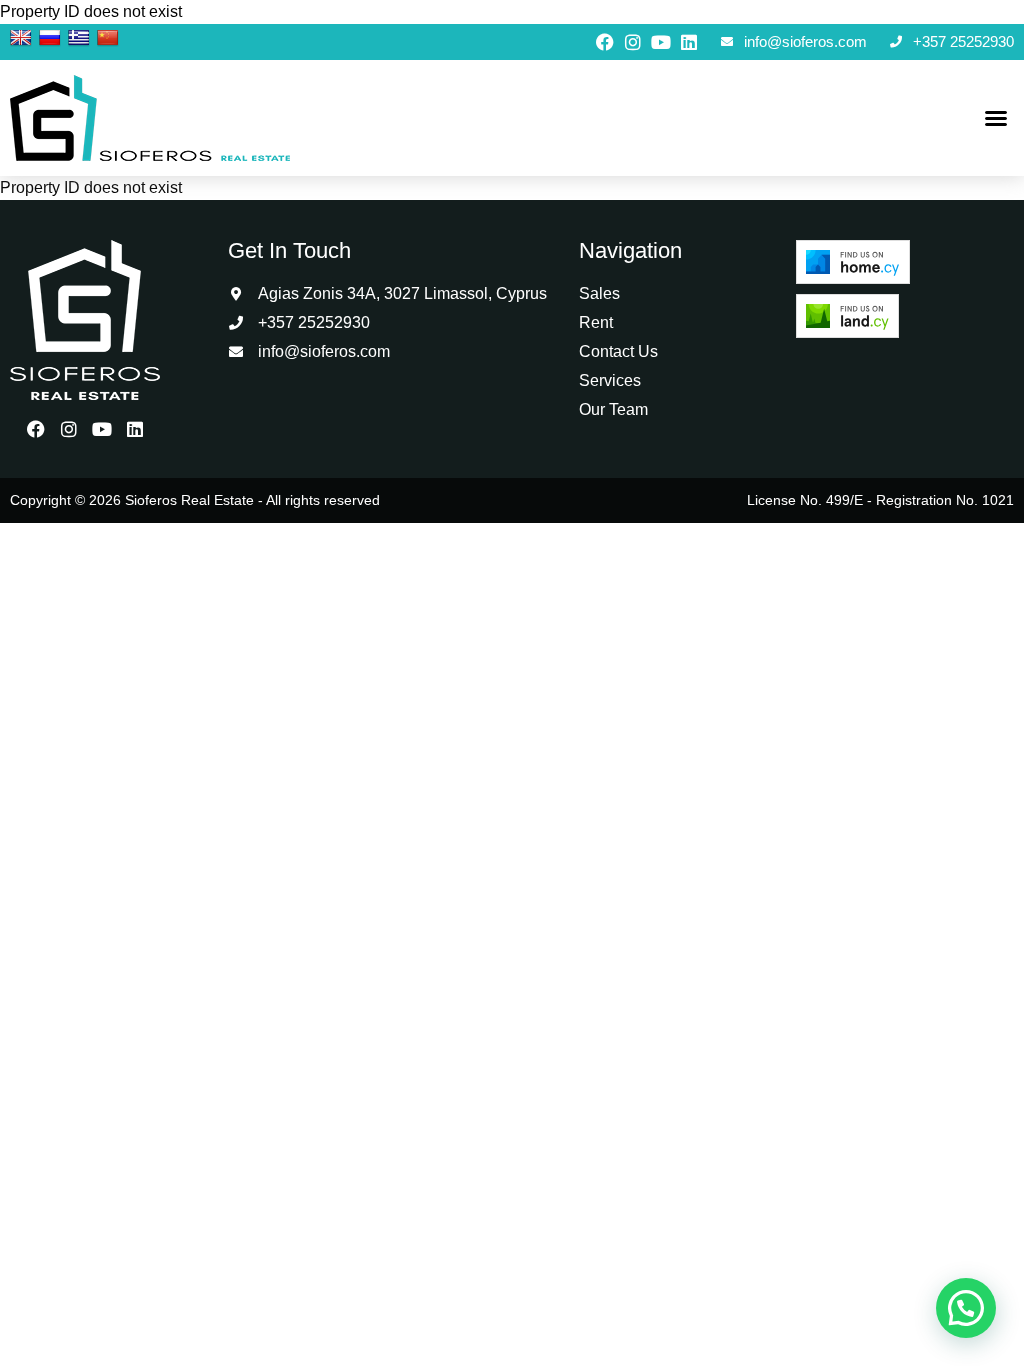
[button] (996, 118)
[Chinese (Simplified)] (108, 38)
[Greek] (79, 38)
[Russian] (50, 38)
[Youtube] (661, 42)
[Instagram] (633, 42)
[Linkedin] (689, 42)
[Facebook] (605, 42)
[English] (21, 38)
